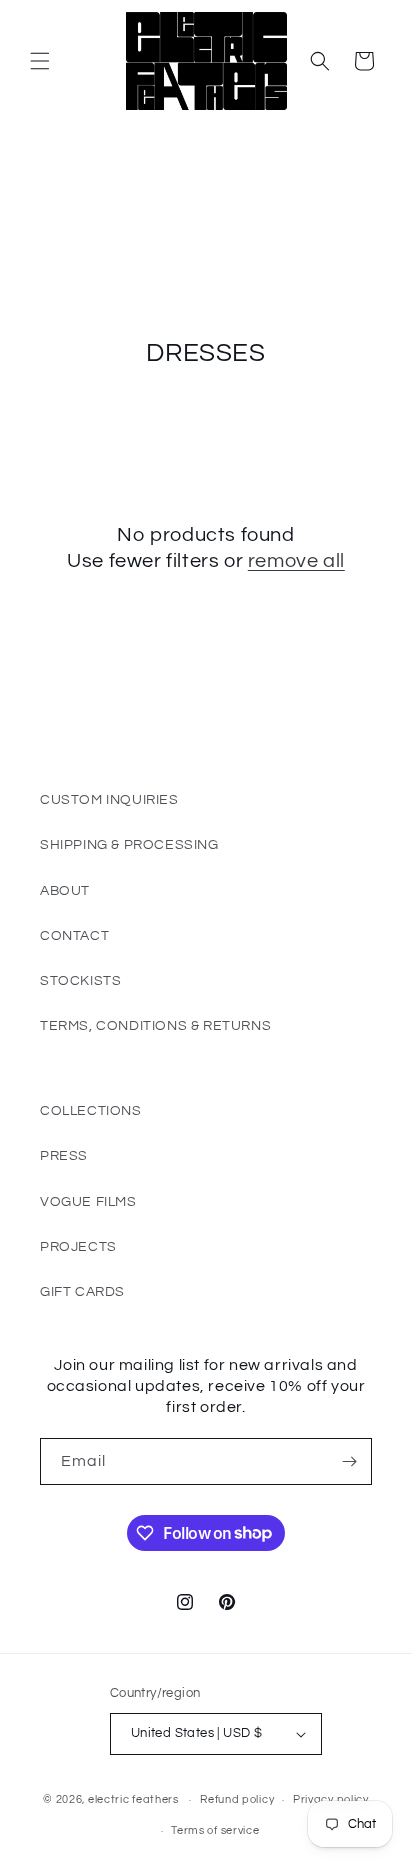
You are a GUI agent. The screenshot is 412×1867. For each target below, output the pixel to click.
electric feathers (133, 1799)
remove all (296, 561)
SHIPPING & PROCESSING (129, 845)
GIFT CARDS (82, 1292)
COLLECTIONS (91, 1111)
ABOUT (65, 891)
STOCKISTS (80, 981)
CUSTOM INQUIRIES (109, 800)
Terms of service (215, 1830)
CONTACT (74, 936)
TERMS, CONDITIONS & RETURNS (155, 1026)
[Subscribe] (349, 1461)
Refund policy (237, 1799)
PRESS (64, 1156)
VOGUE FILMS (88, 1202)
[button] (40, 61)
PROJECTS (78, 1247)
